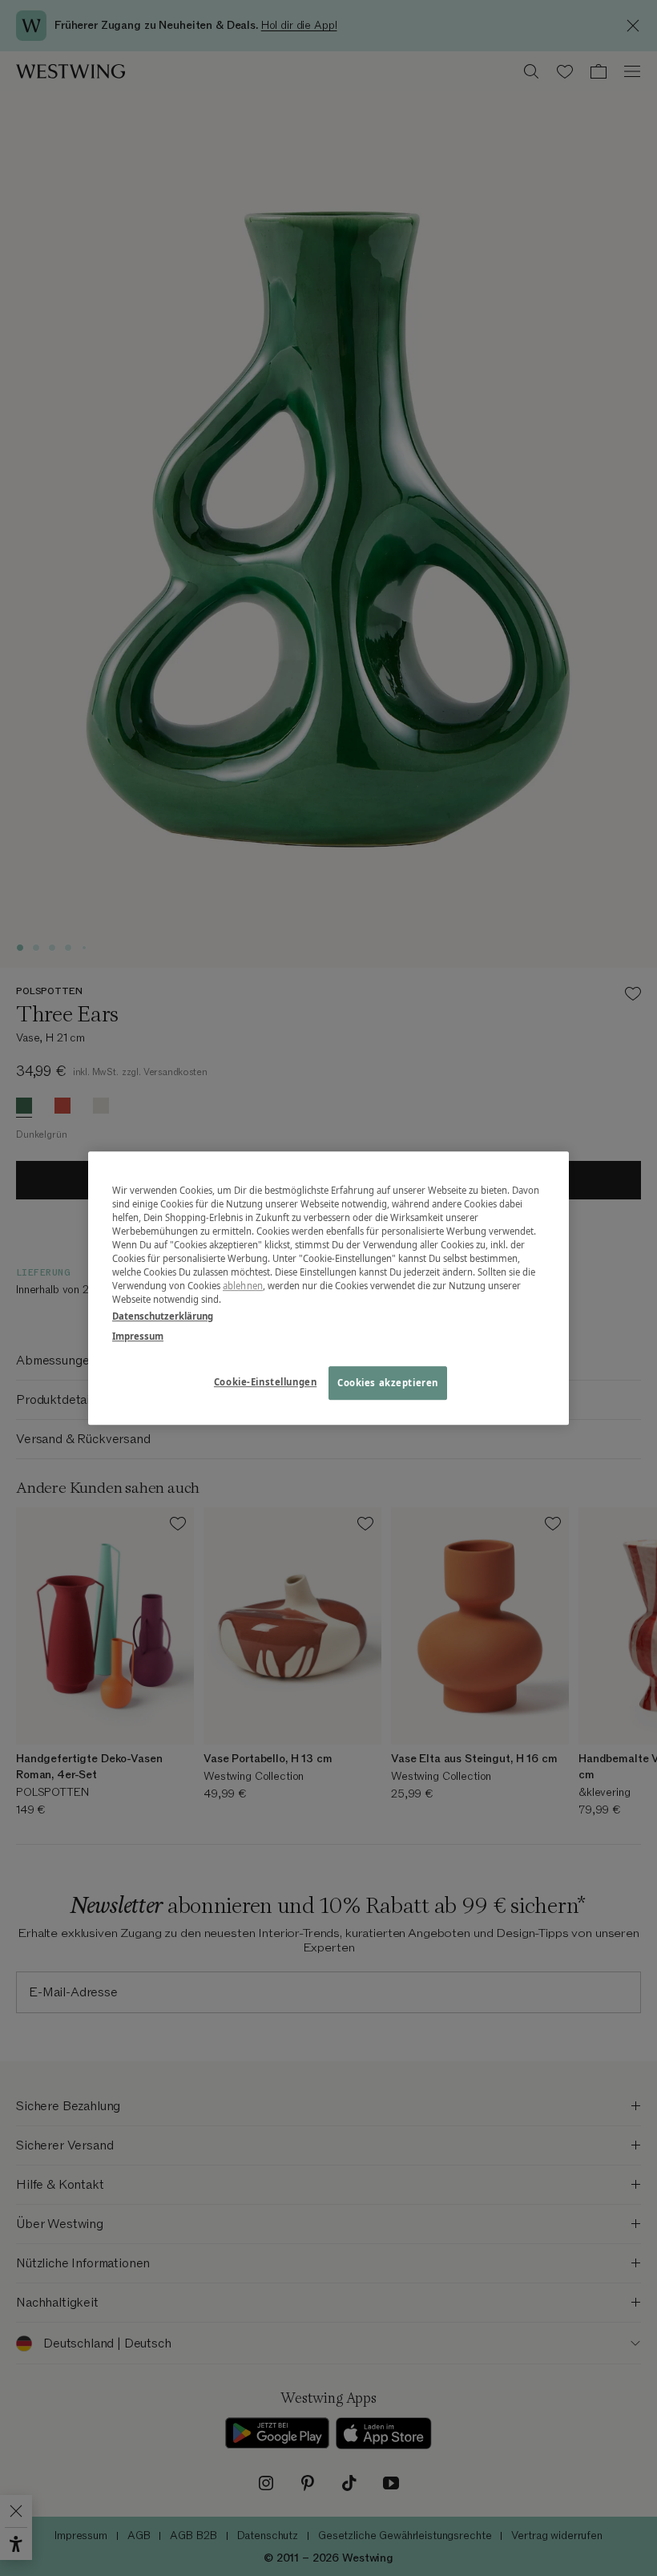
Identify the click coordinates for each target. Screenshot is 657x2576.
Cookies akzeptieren (388, 1383)
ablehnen (243, 1286)
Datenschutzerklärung (163, 1316)
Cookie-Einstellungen (265, 1382)
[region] (328, 1288)
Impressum (138, 1336)
